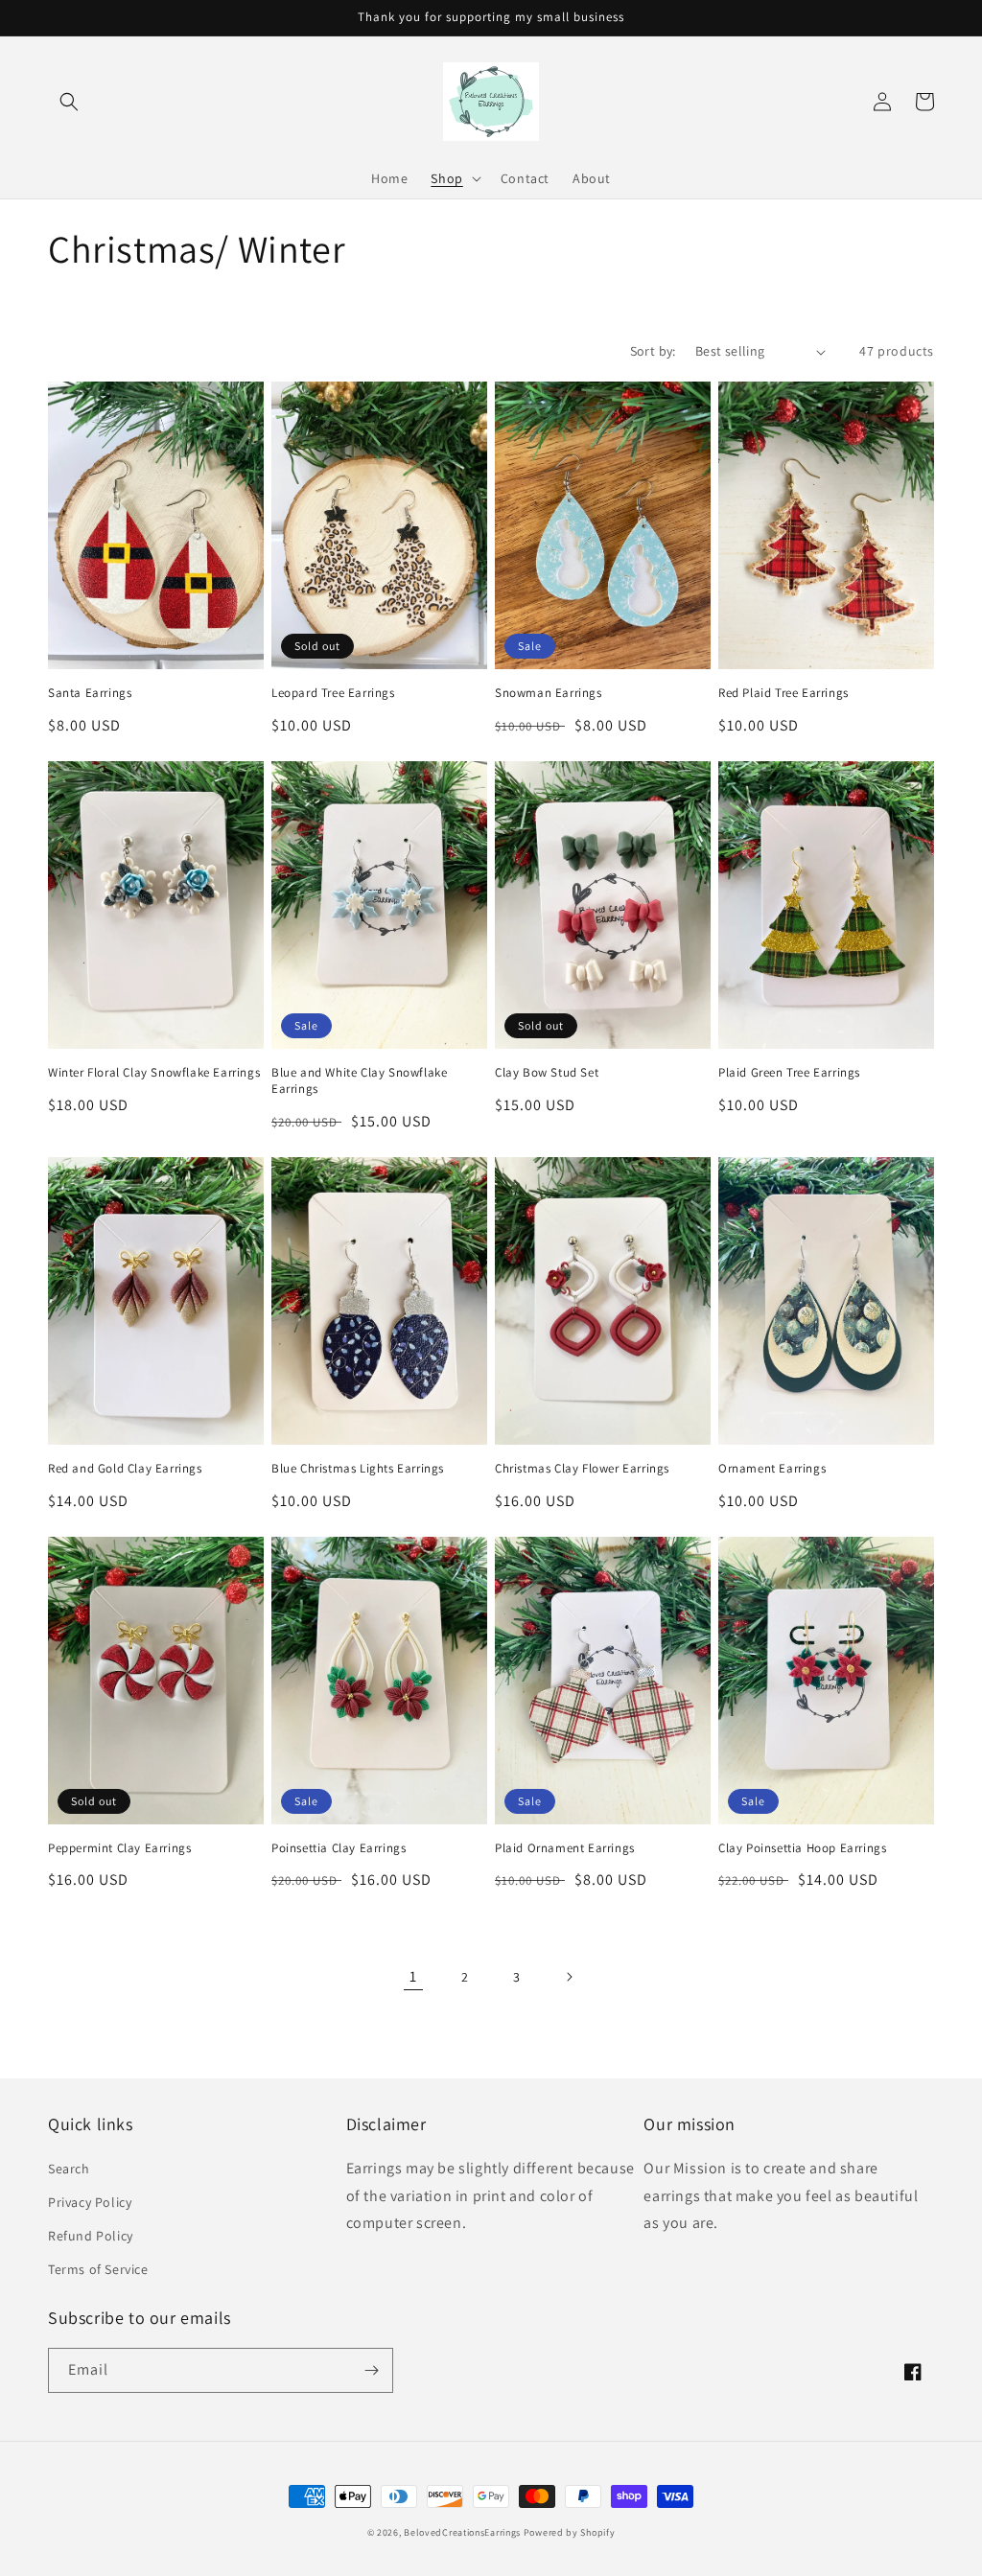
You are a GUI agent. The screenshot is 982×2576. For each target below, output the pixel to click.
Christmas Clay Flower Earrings (582, 1469)
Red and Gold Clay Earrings (125, 1469)
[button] (69, 102)
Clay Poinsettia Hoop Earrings (802, 1848)
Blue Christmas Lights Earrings (358, 1469)
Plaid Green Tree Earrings (789, 1073)
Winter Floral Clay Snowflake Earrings (154, 1073)
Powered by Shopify (570, 2532)
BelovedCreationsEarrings (462, 2532)
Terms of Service (98, 2269)
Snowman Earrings (549, 693)
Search (69, 2169)
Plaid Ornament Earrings (565, 1848)
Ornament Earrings (772, 1469)
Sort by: (653, 351)
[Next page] (569, 1977)
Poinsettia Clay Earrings (339, 1848)
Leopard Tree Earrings (333, 693)
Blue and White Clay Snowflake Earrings (359, 1081)
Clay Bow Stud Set (547, 1073)
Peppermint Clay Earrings (119, 1848)
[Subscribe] (371, 2370)
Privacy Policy (90, 2202)
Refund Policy (91, 2236)
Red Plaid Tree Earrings (783, 693)
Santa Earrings (90, 693)
